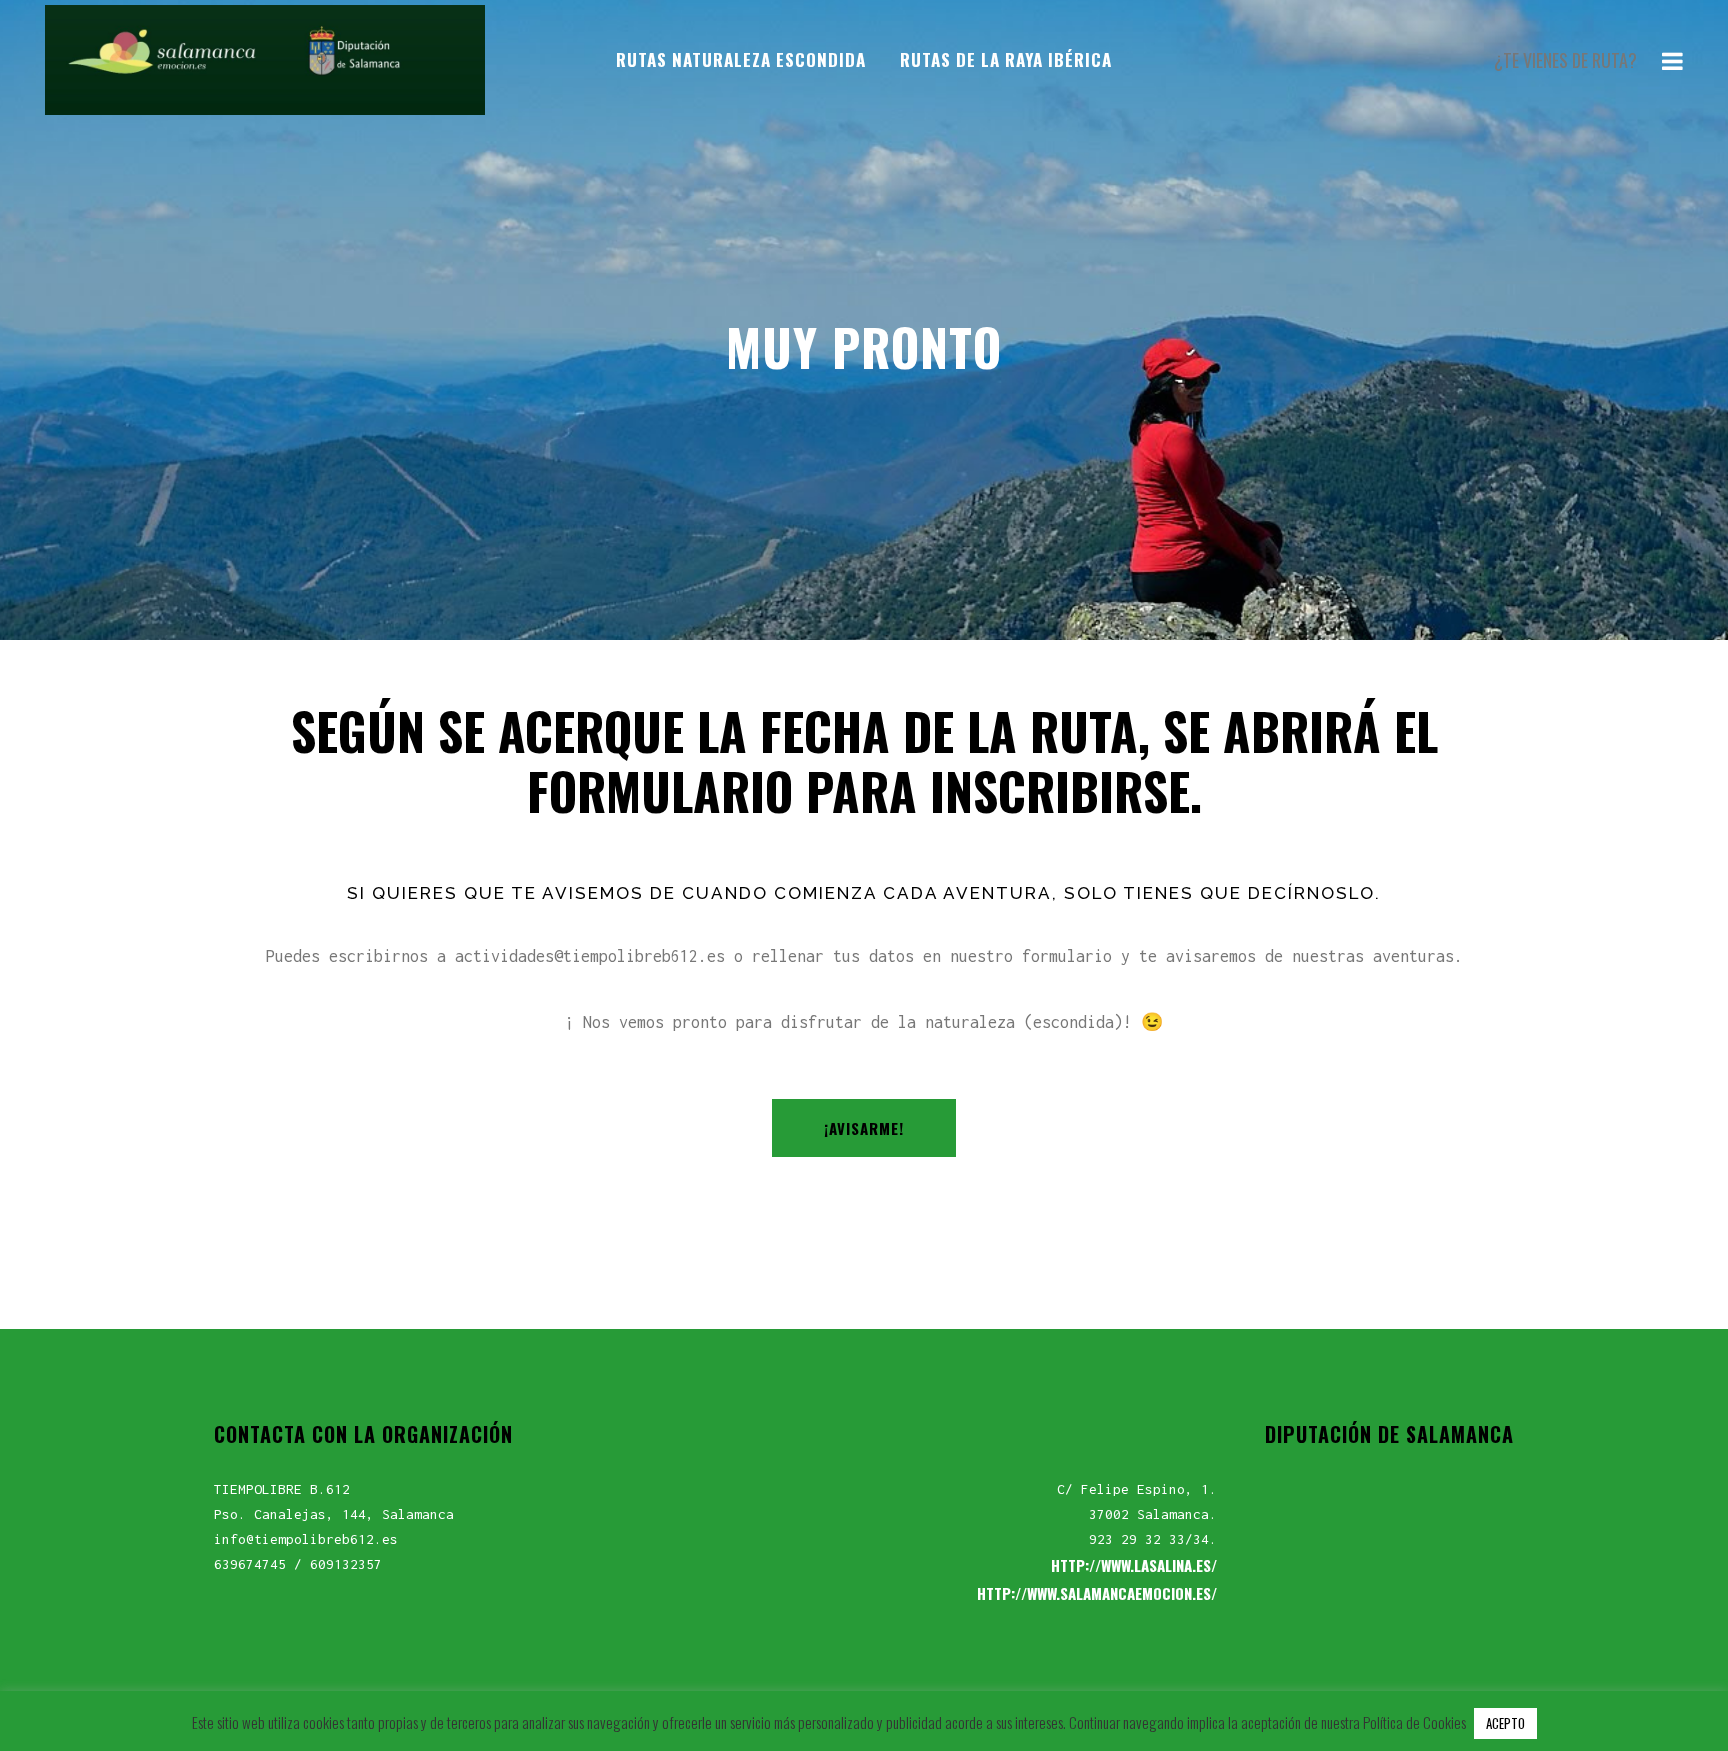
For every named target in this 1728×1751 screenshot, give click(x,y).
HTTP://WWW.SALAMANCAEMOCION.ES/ (1097, 1593)
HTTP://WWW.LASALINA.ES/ (1134, 1565)
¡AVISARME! (864, 1128)
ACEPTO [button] (1505, 1723)
